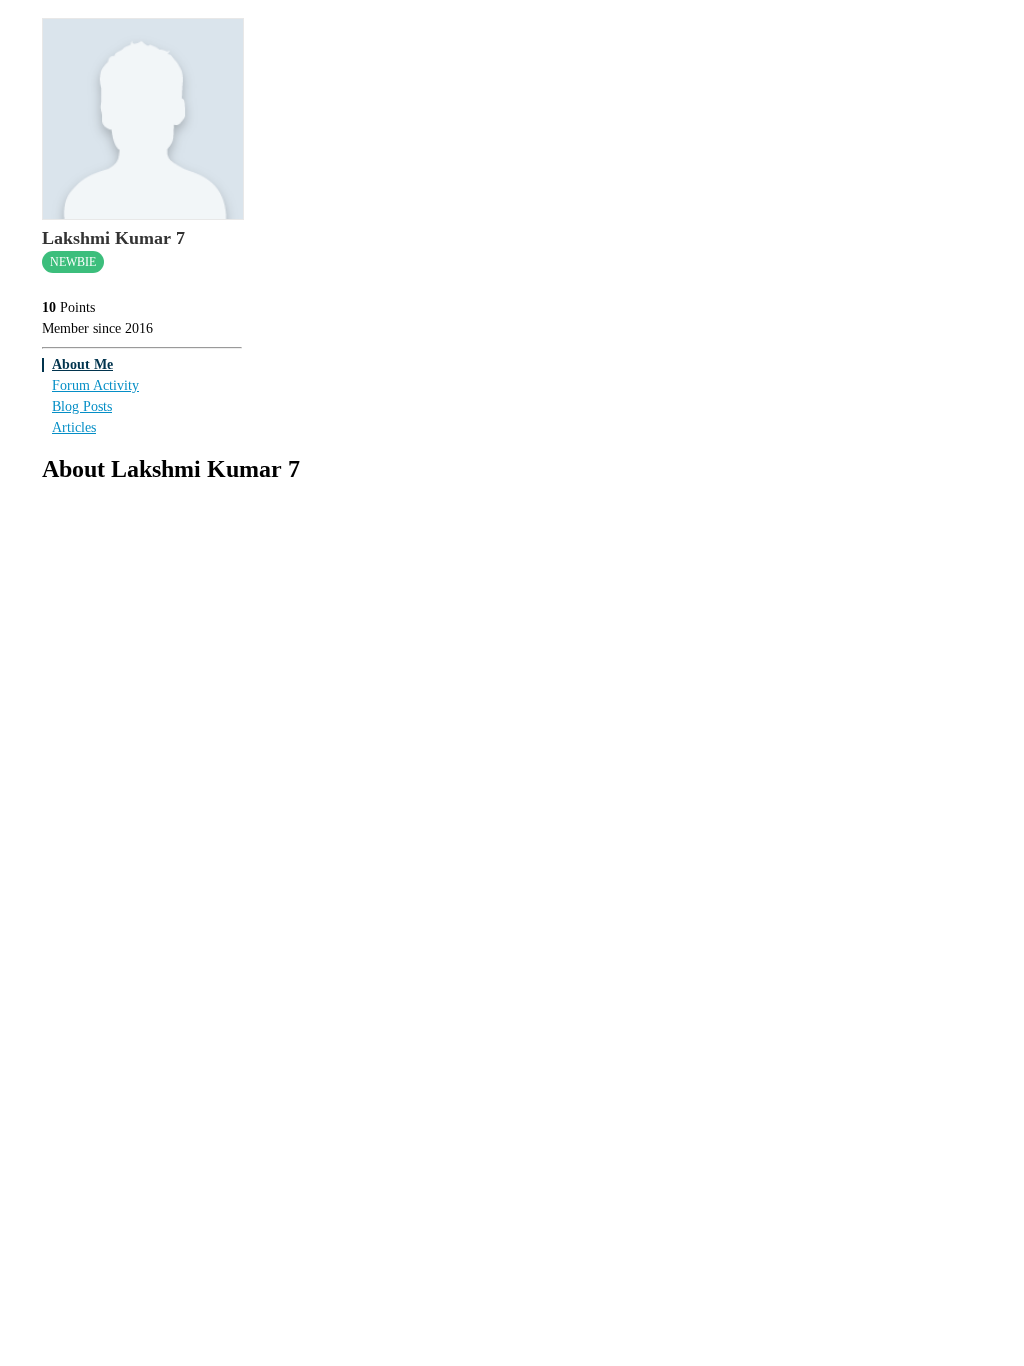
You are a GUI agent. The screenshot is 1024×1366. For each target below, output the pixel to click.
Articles (74, 427)
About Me (82, 364)
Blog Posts (82, 406)
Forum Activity (95, 385)
